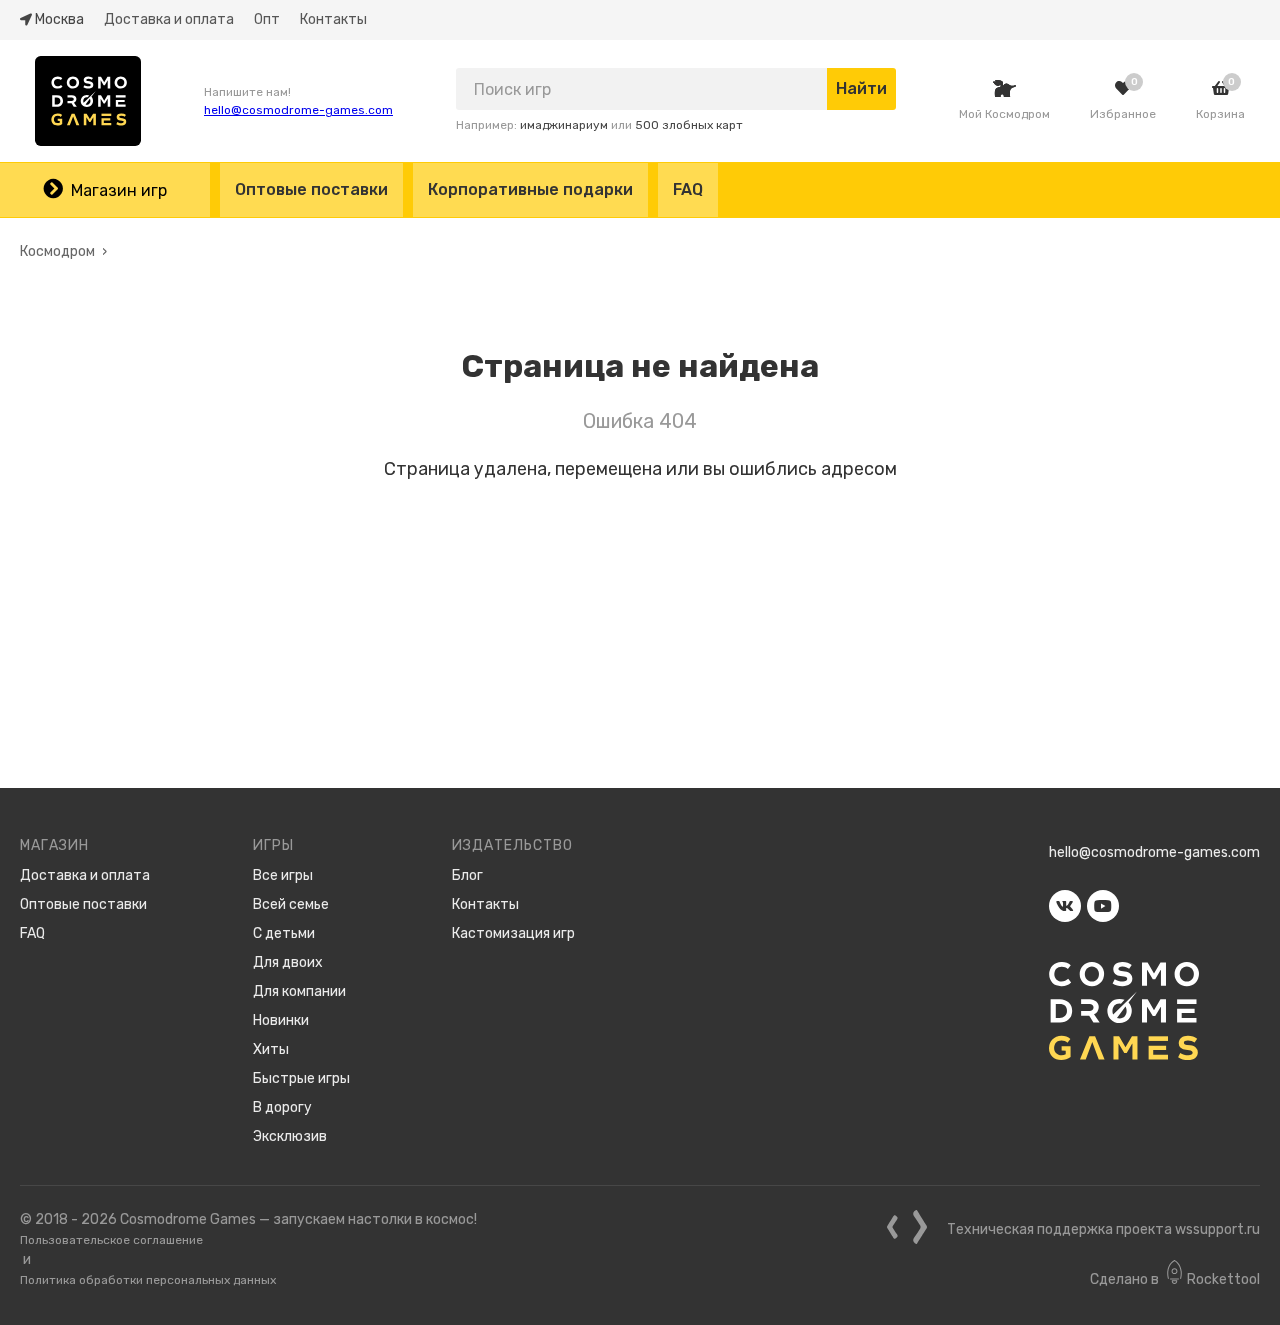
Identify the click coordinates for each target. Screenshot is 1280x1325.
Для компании (299, 991)
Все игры (283, 875)
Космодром (57, 251)
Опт (267, 19)
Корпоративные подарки (530, 189)
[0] (1123, 88)
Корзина (1220, 114)
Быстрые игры (301, 1078)
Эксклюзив (290, 1136)
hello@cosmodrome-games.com (298, 110)
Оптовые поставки (311, 189)
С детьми (284, 933)
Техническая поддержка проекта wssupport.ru (1103, 1229)
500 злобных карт (689, 125)
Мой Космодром (1004, 114)
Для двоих (288, 962)
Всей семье (291, 904)
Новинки (281, 1020)
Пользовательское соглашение (111, 1240)
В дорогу (282, 1107)
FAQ (688, 189)
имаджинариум (564, 125)
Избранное (1123, 114)
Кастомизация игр (513, 933)
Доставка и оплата (169, 19)
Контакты (333, 19)
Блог (467, 875)
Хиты (271, 1049)
